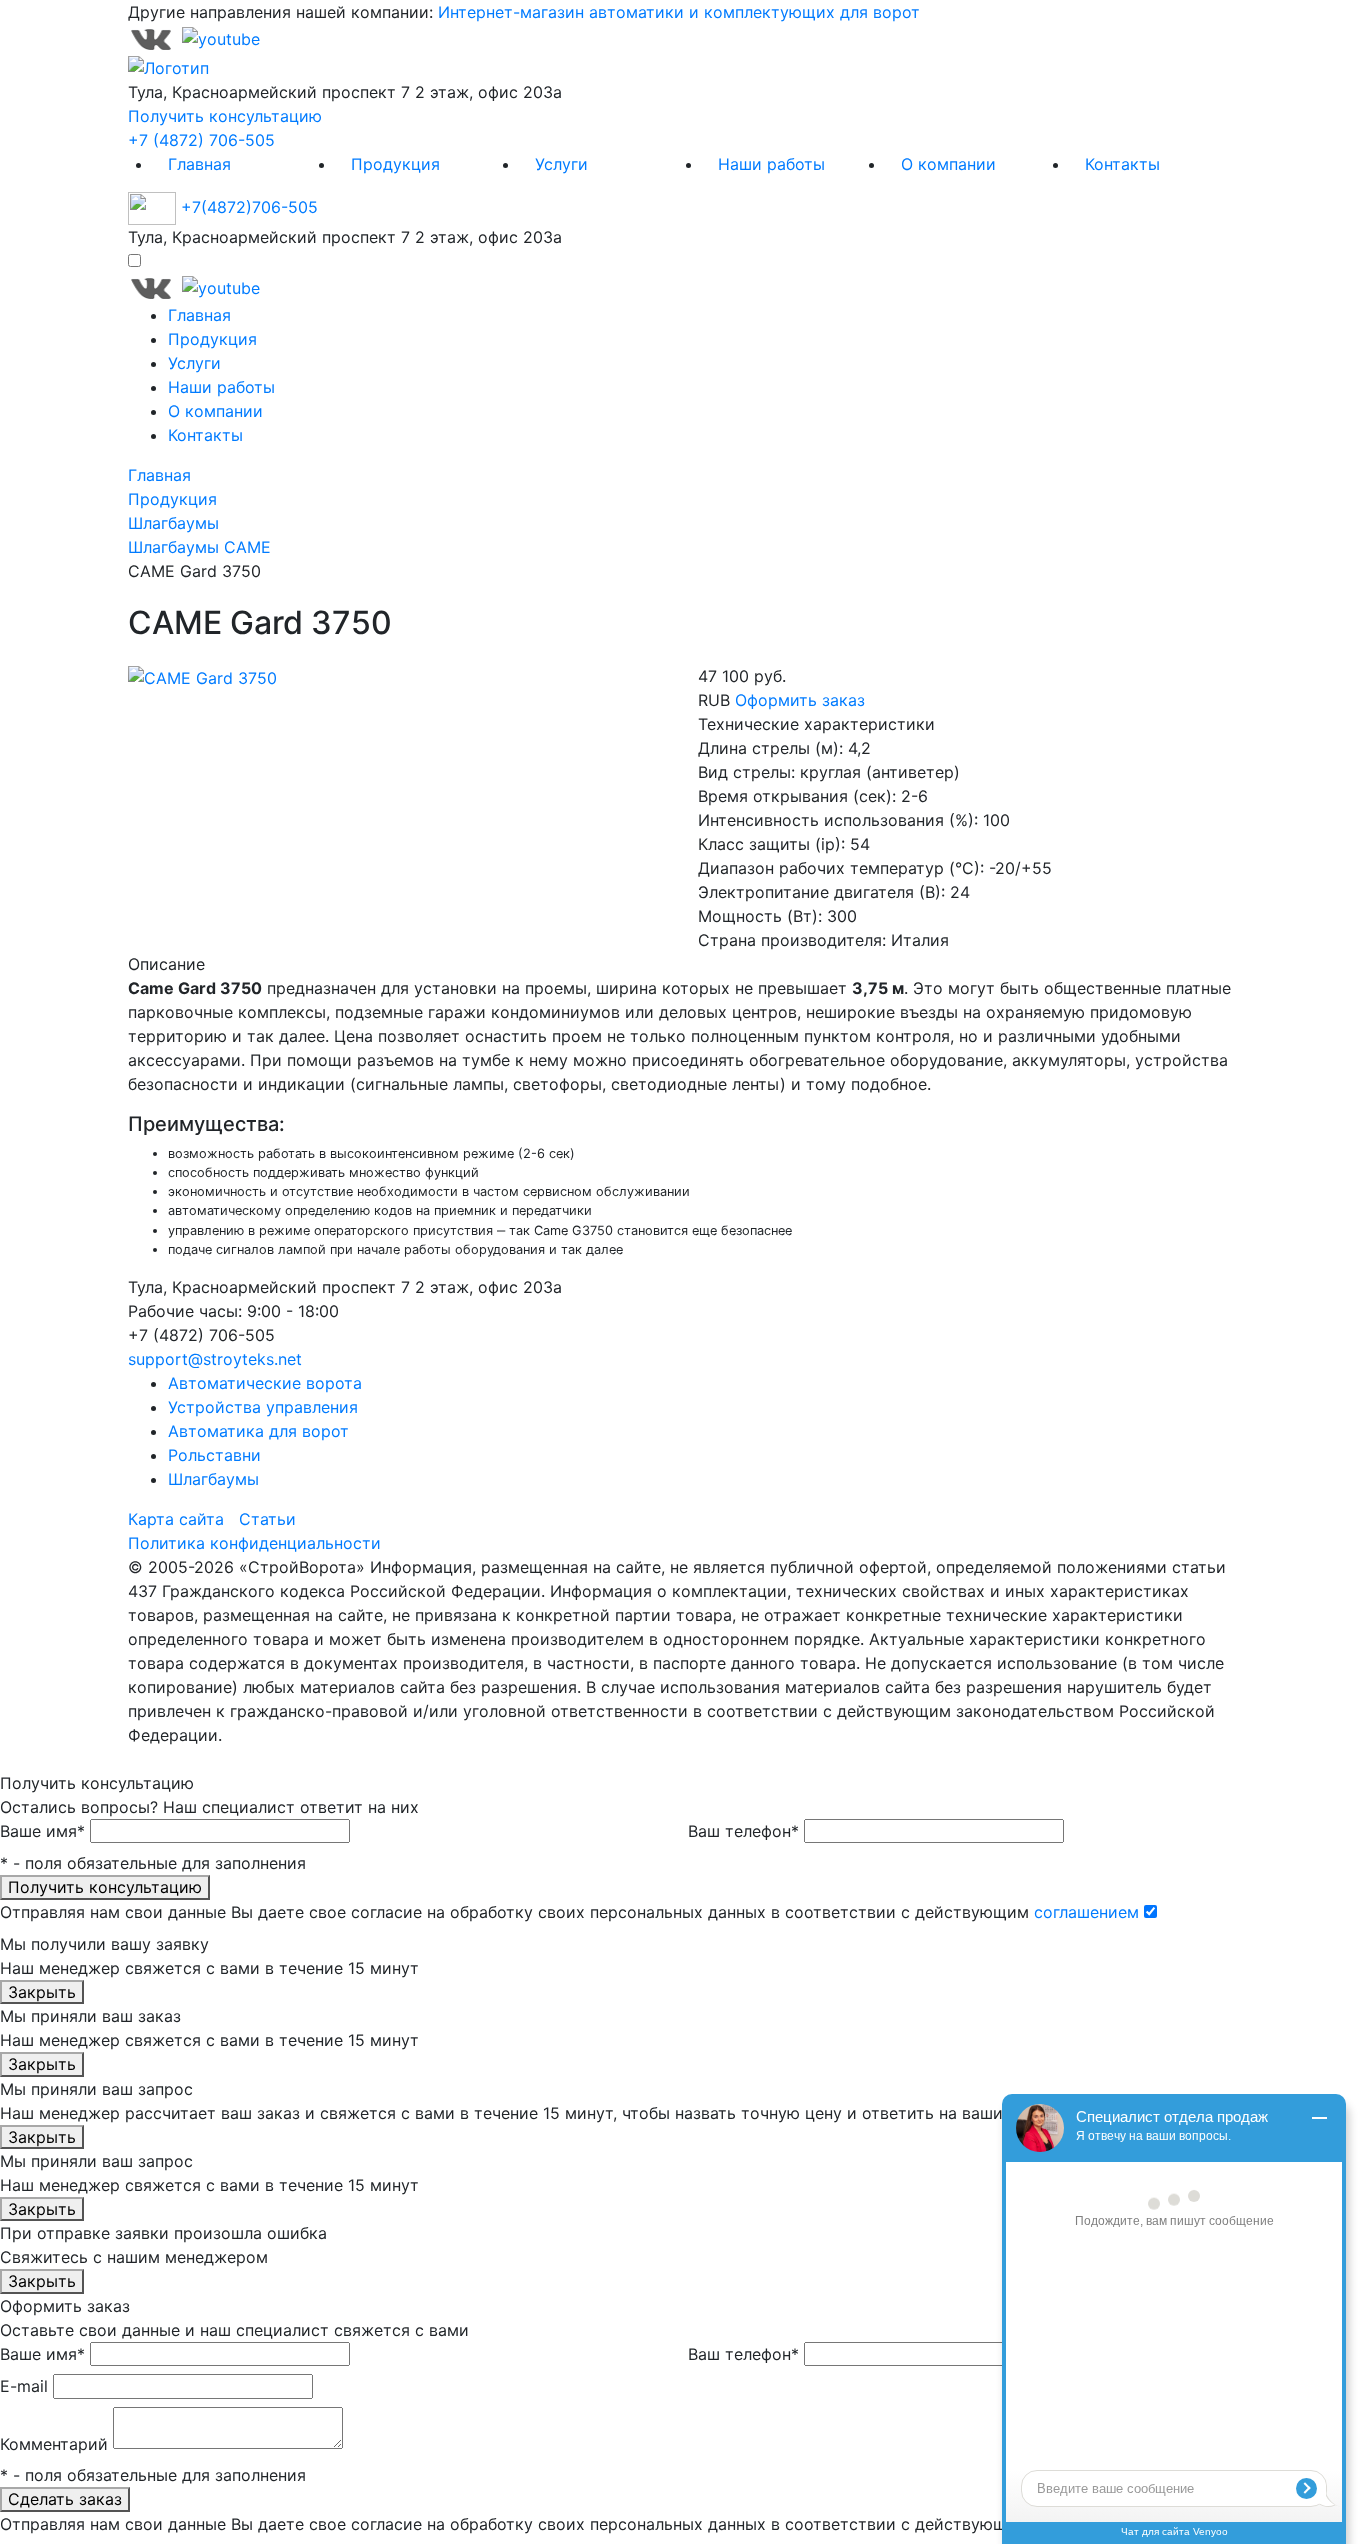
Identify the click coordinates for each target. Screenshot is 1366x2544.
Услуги (561, 164)
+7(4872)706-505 (249, 207)
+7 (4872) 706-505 (201, 140)
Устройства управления (263, 1407)
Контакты (1122, 164)
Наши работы (771, 164)
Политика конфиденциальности (254, 1543)
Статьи (267, 1519)
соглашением (1086, 1912)
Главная (199, 164)
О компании (948, 164)
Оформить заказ (800, 700)
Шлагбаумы (213, 1479)
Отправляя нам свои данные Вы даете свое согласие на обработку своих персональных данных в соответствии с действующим (569, 1912)
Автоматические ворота (265, 1383)
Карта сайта (176, 1519)
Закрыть (42, 1992)
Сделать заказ (65, 2499)
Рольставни (214, 1455)
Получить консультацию (225, 116)
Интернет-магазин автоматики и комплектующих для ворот (679, 12)
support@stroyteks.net (215, 1359)
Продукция (395, 164)
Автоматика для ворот (258, 1431)
